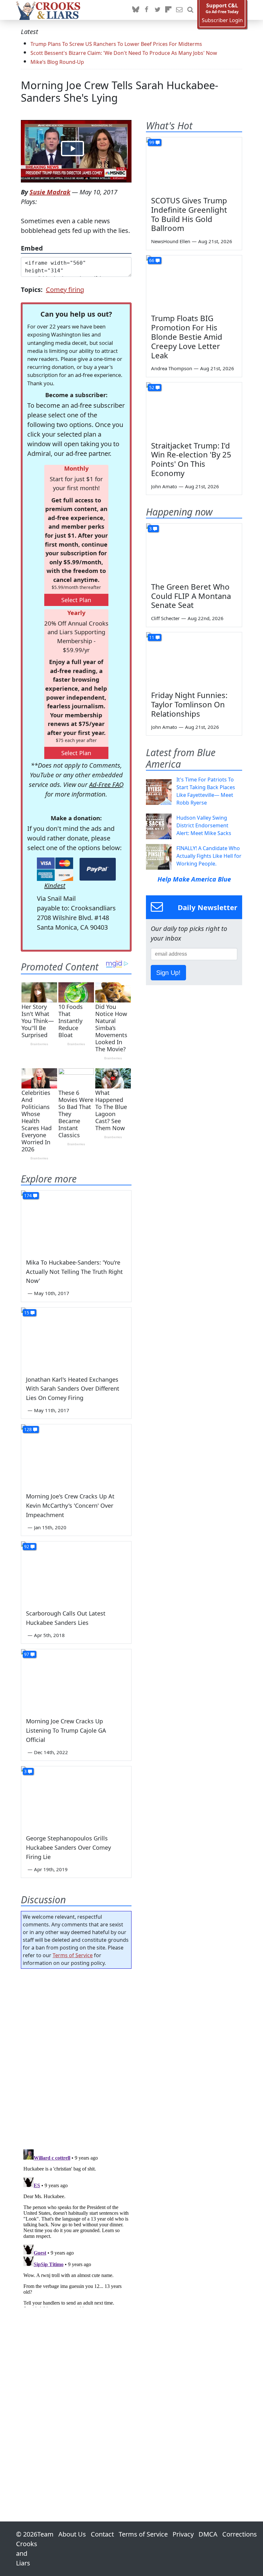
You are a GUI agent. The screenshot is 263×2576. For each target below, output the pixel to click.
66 (152, 260)
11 (152, 637)
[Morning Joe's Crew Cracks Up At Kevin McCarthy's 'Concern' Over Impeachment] (76, 1455)
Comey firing (65, 290)
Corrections (240, 2534)
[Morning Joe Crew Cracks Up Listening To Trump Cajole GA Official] (76, 1680)
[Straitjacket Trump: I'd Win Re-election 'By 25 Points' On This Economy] (194, 409)
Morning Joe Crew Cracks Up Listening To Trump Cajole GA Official (66, 1730)
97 (27, 1654)
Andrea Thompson (172, 368)
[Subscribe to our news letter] (179, 10)
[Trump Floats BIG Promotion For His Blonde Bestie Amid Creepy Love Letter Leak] (194, 282)
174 (28, 1195)
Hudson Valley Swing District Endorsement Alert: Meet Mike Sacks (204, 825)
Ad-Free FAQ (106, 785)
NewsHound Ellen (171, 241)
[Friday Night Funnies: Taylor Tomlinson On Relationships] (194, 659)
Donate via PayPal (98, 869)
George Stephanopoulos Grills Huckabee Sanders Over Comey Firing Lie (68, 1847)
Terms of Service (73, 1955)
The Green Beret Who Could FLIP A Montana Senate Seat (191, 596)
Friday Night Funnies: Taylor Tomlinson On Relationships (189, 704)
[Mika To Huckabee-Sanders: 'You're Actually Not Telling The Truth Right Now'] (76, 1221)
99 (152, 142)
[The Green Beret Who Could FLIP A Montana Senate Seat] (194, 550)
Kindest (55, 886)
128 (28, 1429)
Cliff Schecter (165, 618)
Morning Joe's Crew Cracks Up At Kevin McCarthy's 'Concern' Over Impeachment (70, 1506)
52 (152, 387)
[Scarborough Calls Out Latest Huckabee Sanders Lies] (76, 1572)
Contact (102, 2534)
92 (27, 1546)
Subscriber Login (222, 20)
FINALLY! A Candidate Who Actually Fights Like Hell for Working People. (209, 856)
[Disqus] (76, 2227)
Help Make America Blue (194, 879)
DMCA (208, 2534)
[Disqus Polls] (76, 2057)
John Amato (164, 486)
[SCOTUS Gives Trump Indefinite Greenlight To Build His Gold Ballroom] (194, 164)
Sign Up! (168, 973)
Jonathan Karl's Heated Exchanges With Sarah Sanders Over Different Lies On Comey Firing (73, 1389)
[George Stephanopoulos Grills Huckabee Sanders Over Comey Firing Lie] (76, 1797)
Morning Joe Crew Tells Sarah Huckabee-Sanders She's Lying (120, 91)
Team (45, 2534)
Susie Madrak (50, 192)
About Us (72, 2534)
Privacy (183, 2534)
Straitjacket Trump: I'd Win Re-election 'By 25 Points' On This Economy (191, 459)
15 (27, 1313)
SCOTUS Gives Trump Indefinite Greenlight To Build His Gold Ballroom (189, 214)
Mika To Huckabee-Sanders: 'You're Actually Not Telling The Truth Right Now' (74, 1272)
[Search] (190, 10)
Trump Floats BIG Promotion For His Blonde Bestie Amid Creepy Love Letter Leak (187, 337)
